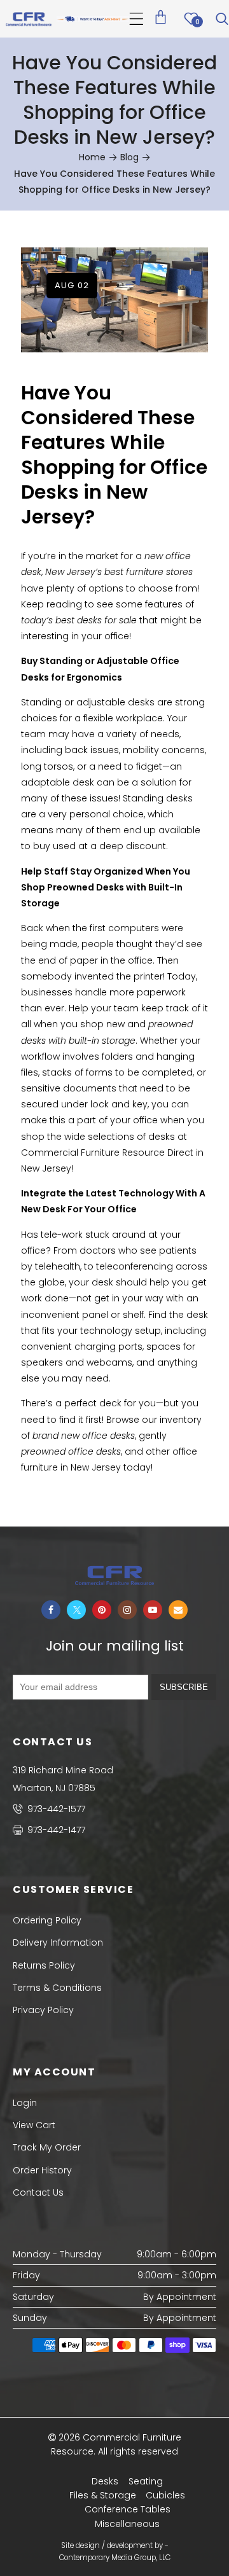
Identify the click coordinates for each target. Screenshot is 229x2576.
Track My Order (47, 2147)
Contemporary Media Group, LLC (115, 2558)
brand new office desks (84, 1436)
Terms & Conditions (57, 1988)
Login (25, 2103)
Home (92, 157)
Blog (129, 157)
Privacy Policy (43, 2010)
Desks (105, 2481)
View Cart (34, 2125)
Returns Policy (44, 1965)
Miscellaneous (127, 2524)
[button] (136, 19)
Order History (42, 2170)
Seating (146, 2481)
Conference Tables (128, 2509)
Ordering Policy (47, 1920)
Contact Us (38, 2192)
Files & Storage (103, 2495)
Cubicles (165, 2495)
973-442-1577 (55, 1809)
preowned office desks (71, 1451)
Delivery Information (58, 1942)
